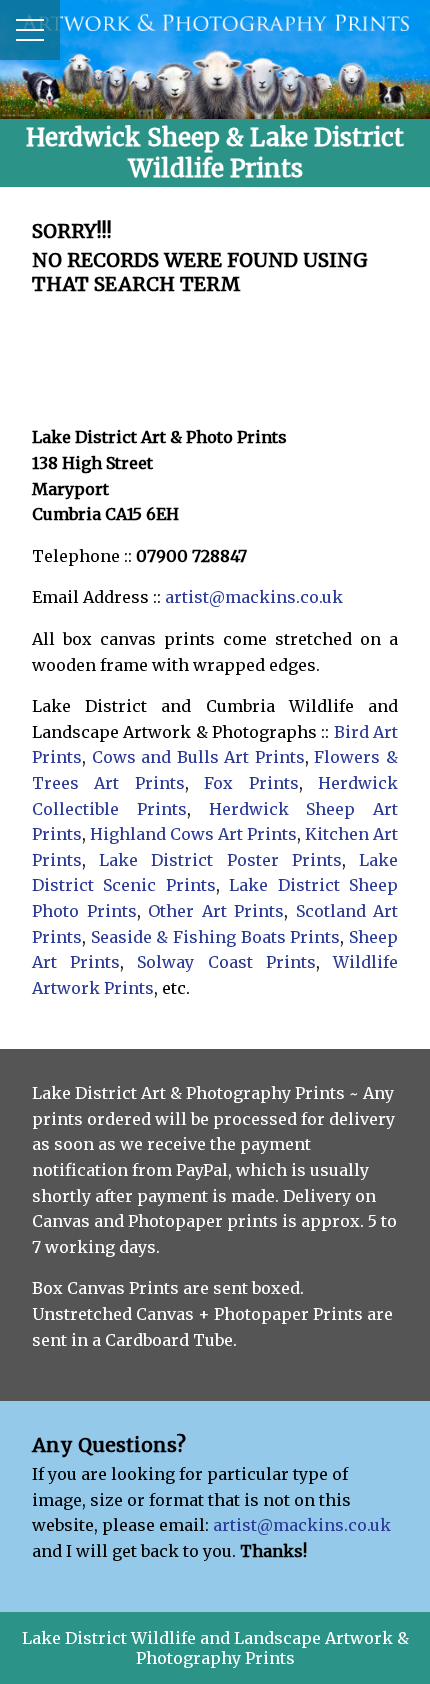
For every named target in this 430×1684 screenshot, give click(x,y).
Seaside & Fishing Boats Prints (216, 937)
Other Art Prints (216, 911)
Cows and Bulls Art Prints (198, 757)
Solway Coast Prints (226, 962)
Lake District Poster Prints (220, 860)
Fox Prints (251, 783)
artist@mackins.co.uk (254, 597)
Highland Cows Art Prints (193, 834)
